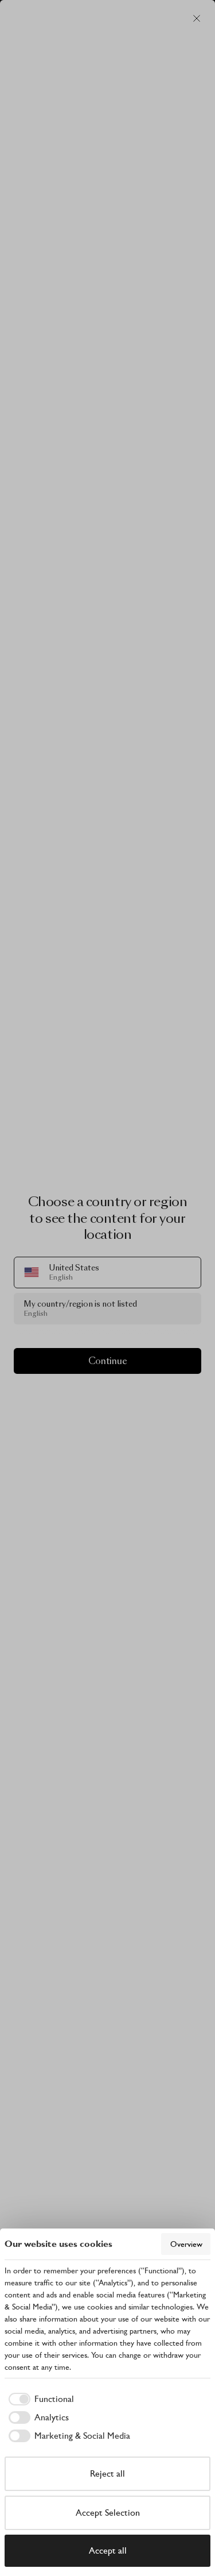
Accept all (108, 2550)
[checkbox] (39, 2399)
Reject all (107, 2473)
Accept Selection (108, 2513)
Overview (186, 2244)
